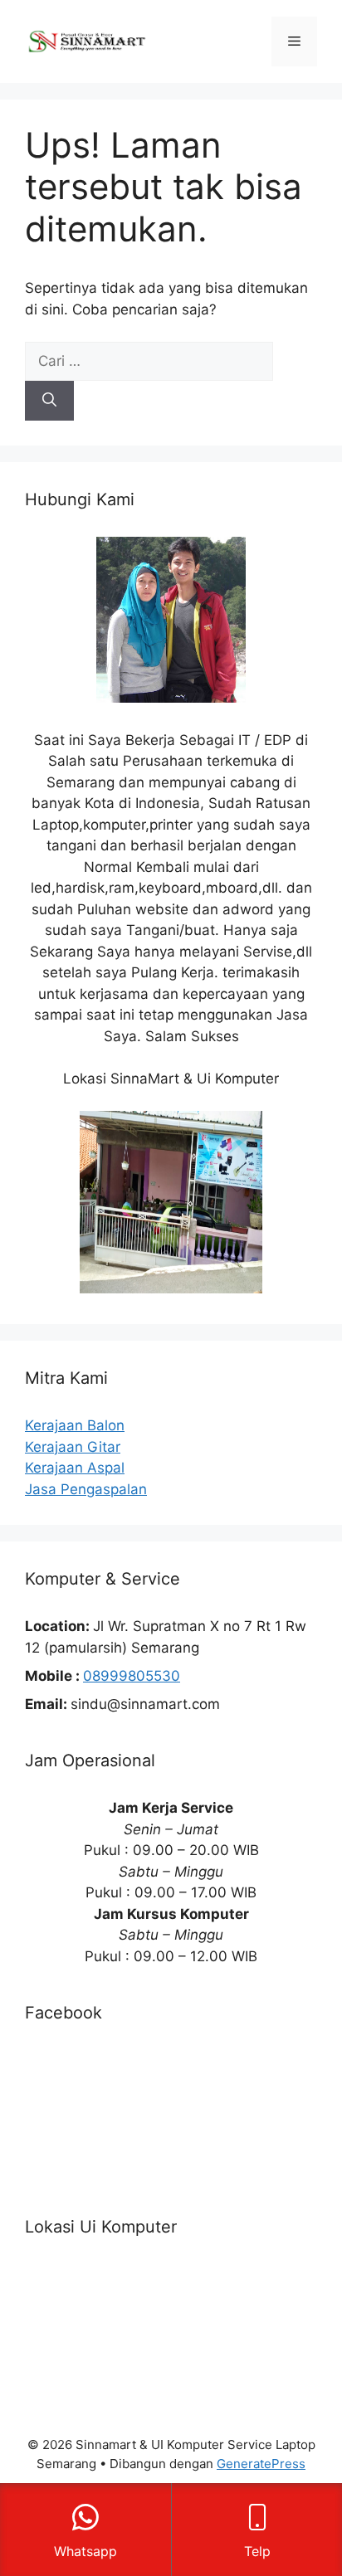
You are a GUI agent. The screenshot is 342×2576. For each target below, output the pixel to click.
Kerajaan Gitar (73, 1447)
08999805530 (132, 1676)
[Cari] (49, 401)
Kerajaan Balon (75, 1425)
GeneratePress (261, 2464)
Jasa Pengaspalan (86, 1489)
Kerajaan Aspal (75, 1468)
